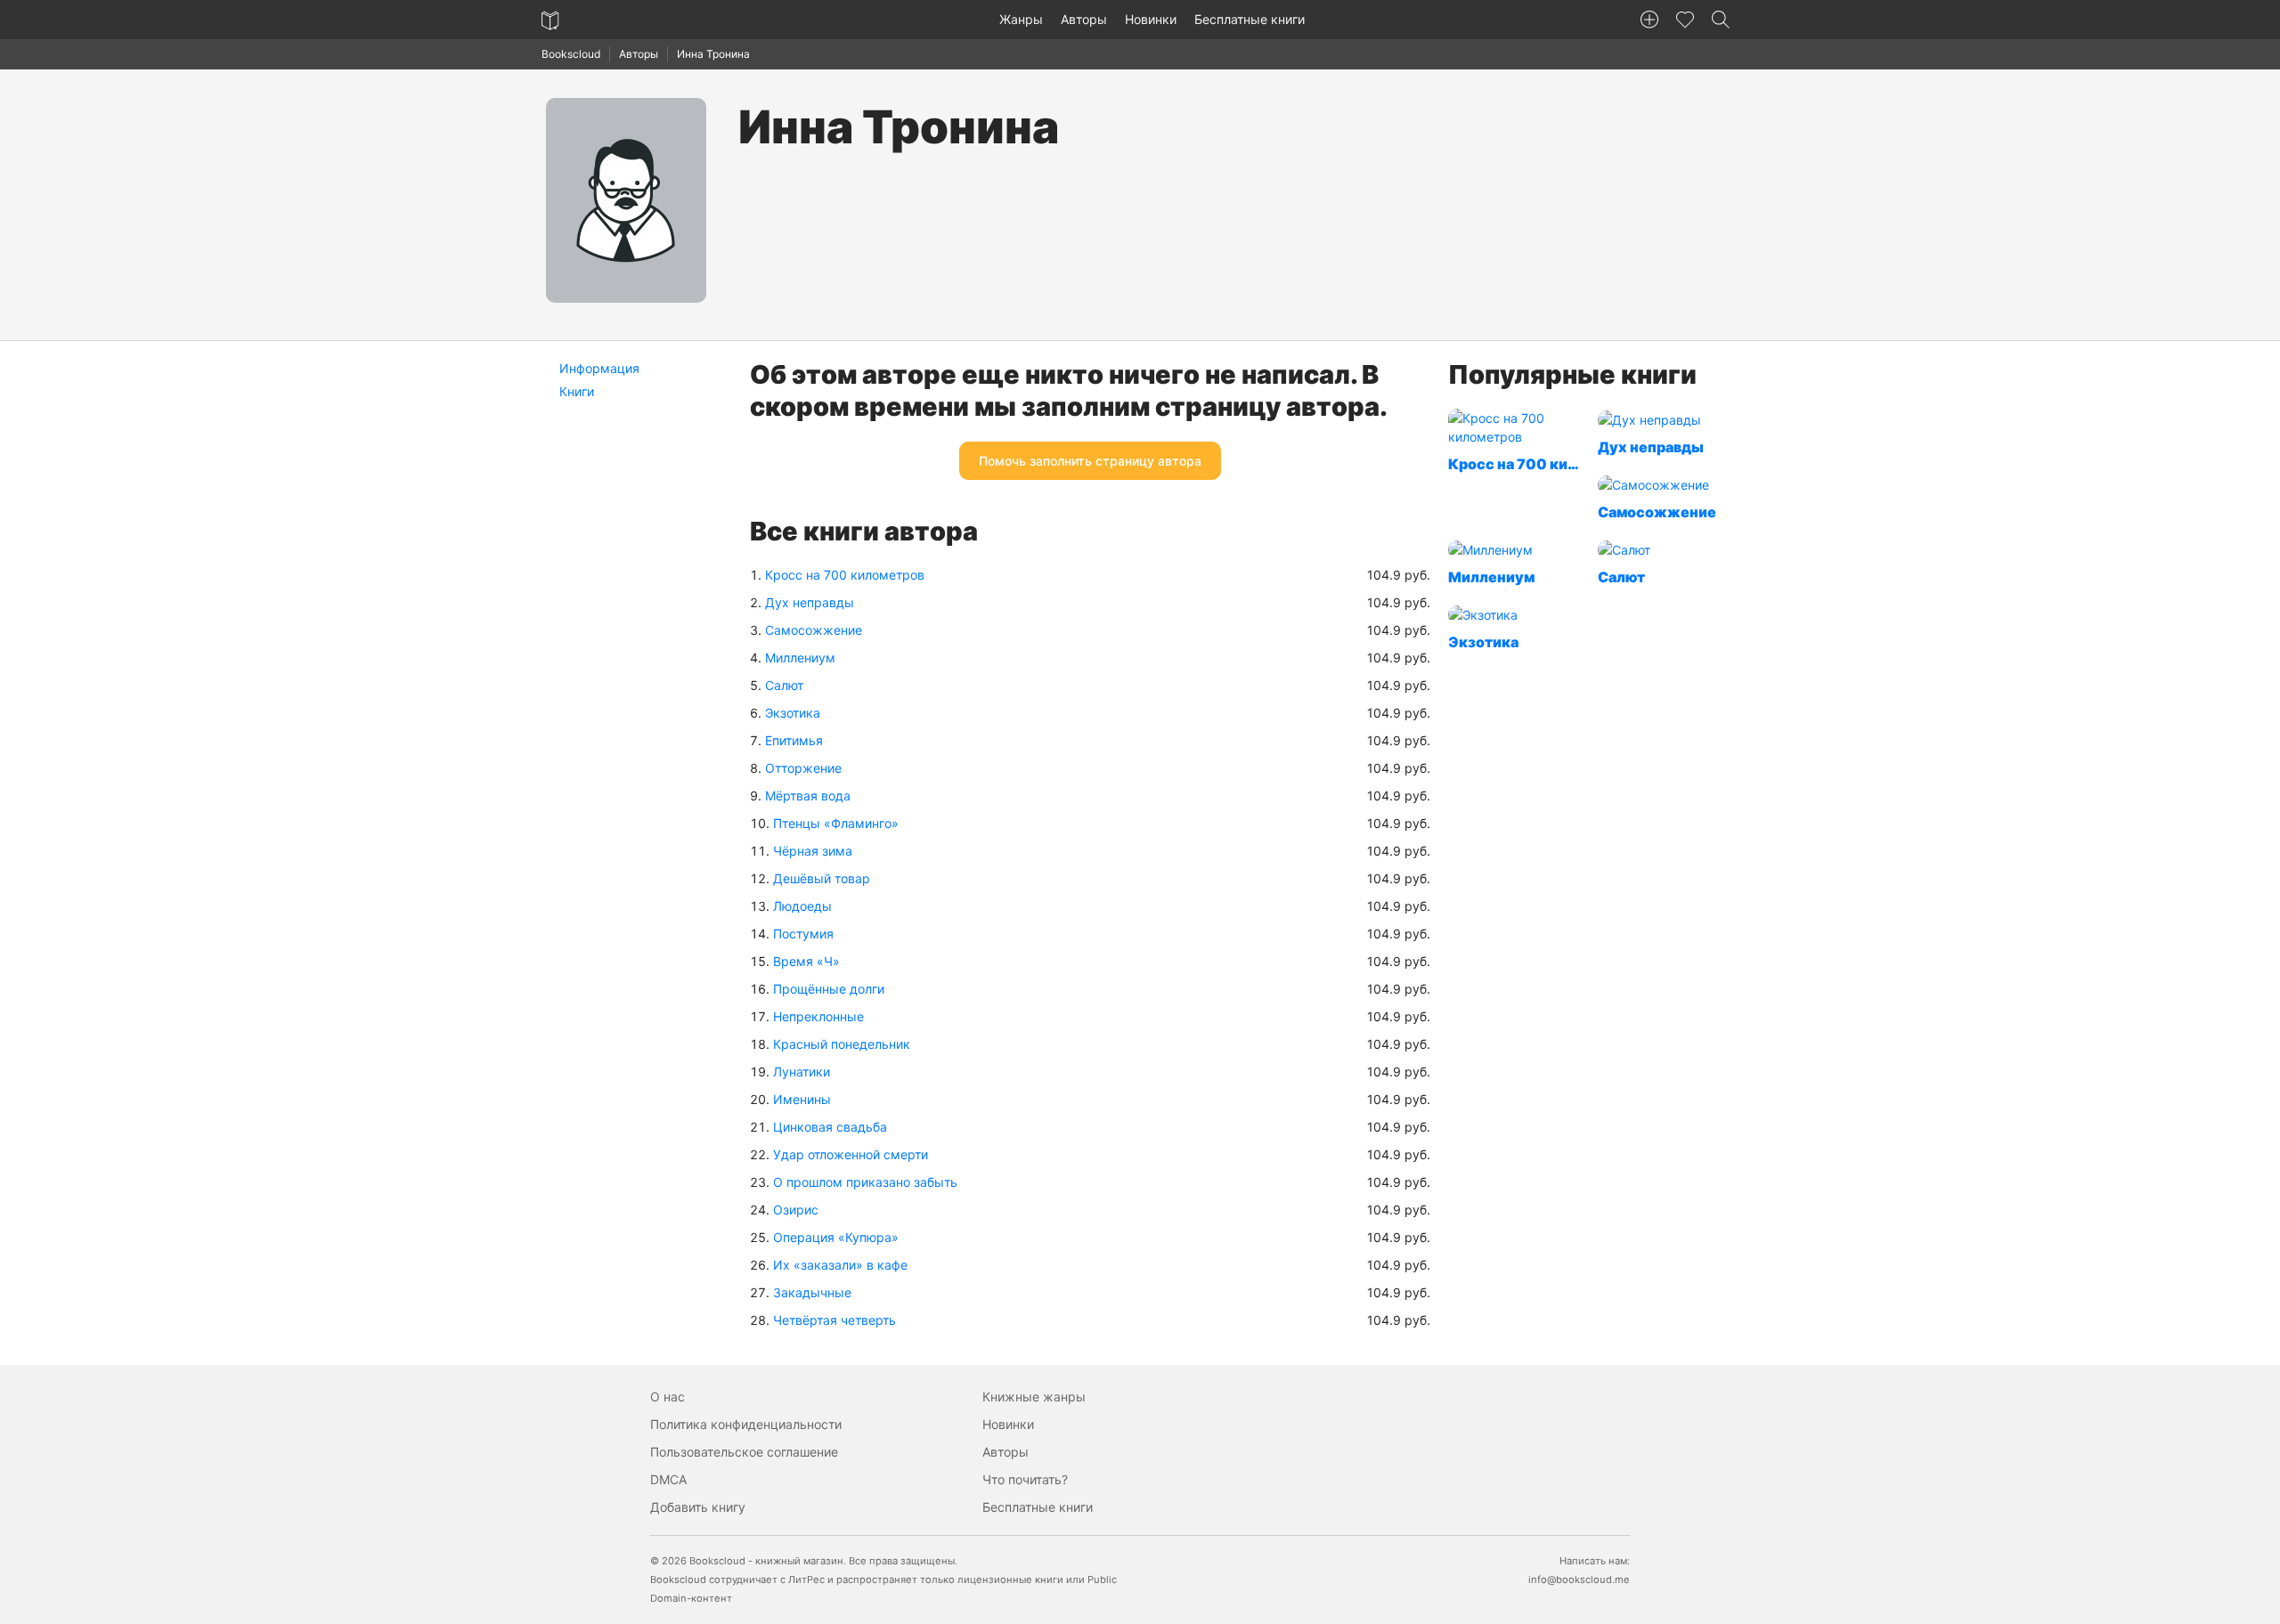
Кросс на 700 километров (845, 575)
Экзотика (793, 713)
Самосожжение (814, 630)
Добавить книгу (698, 1507)
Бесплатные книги (1250, 19)
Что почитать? (1025, 1479)
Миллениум (800, 658)
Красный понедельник (842, 1044)
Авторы (1084, 19)
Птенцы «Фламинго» (836, 823)
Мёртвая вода (808, 796)
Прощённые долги (829, 989)
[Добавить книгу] (1649, 20)
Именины (802, 1099)
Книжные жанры (1034, 1397)
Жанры (1021, 19)
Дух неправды (810, 602)
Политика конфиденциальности (746, 1424)
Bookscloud (571, 54)
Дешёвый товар (822, 878)
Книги (577, 391)
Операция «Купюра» (836, 1237)
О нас (668, 1397)
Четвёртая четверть (835, 1320)
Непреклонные (818, 1016)
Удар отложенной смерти (851, 1154)
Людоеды (802, 906)
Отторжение (803, 768)
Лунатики (802, 1072)
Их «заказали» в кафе (840, 1265)
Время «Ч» (806, 961)
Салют (784, 685)
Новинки (1151, 19)
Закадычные (812, 1292)
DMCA (668, 1479)
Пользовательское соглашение (744, 1452)
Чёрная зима (813, 851)
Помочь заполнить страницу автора (1090, 461)
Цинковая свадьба (830, 1127)
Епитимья (794, 740)
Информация (599, 368)
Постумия (803, 934)
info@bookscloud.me (1579, 1579)
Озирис (796, 1210)
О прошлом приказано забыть (865, 1182)
